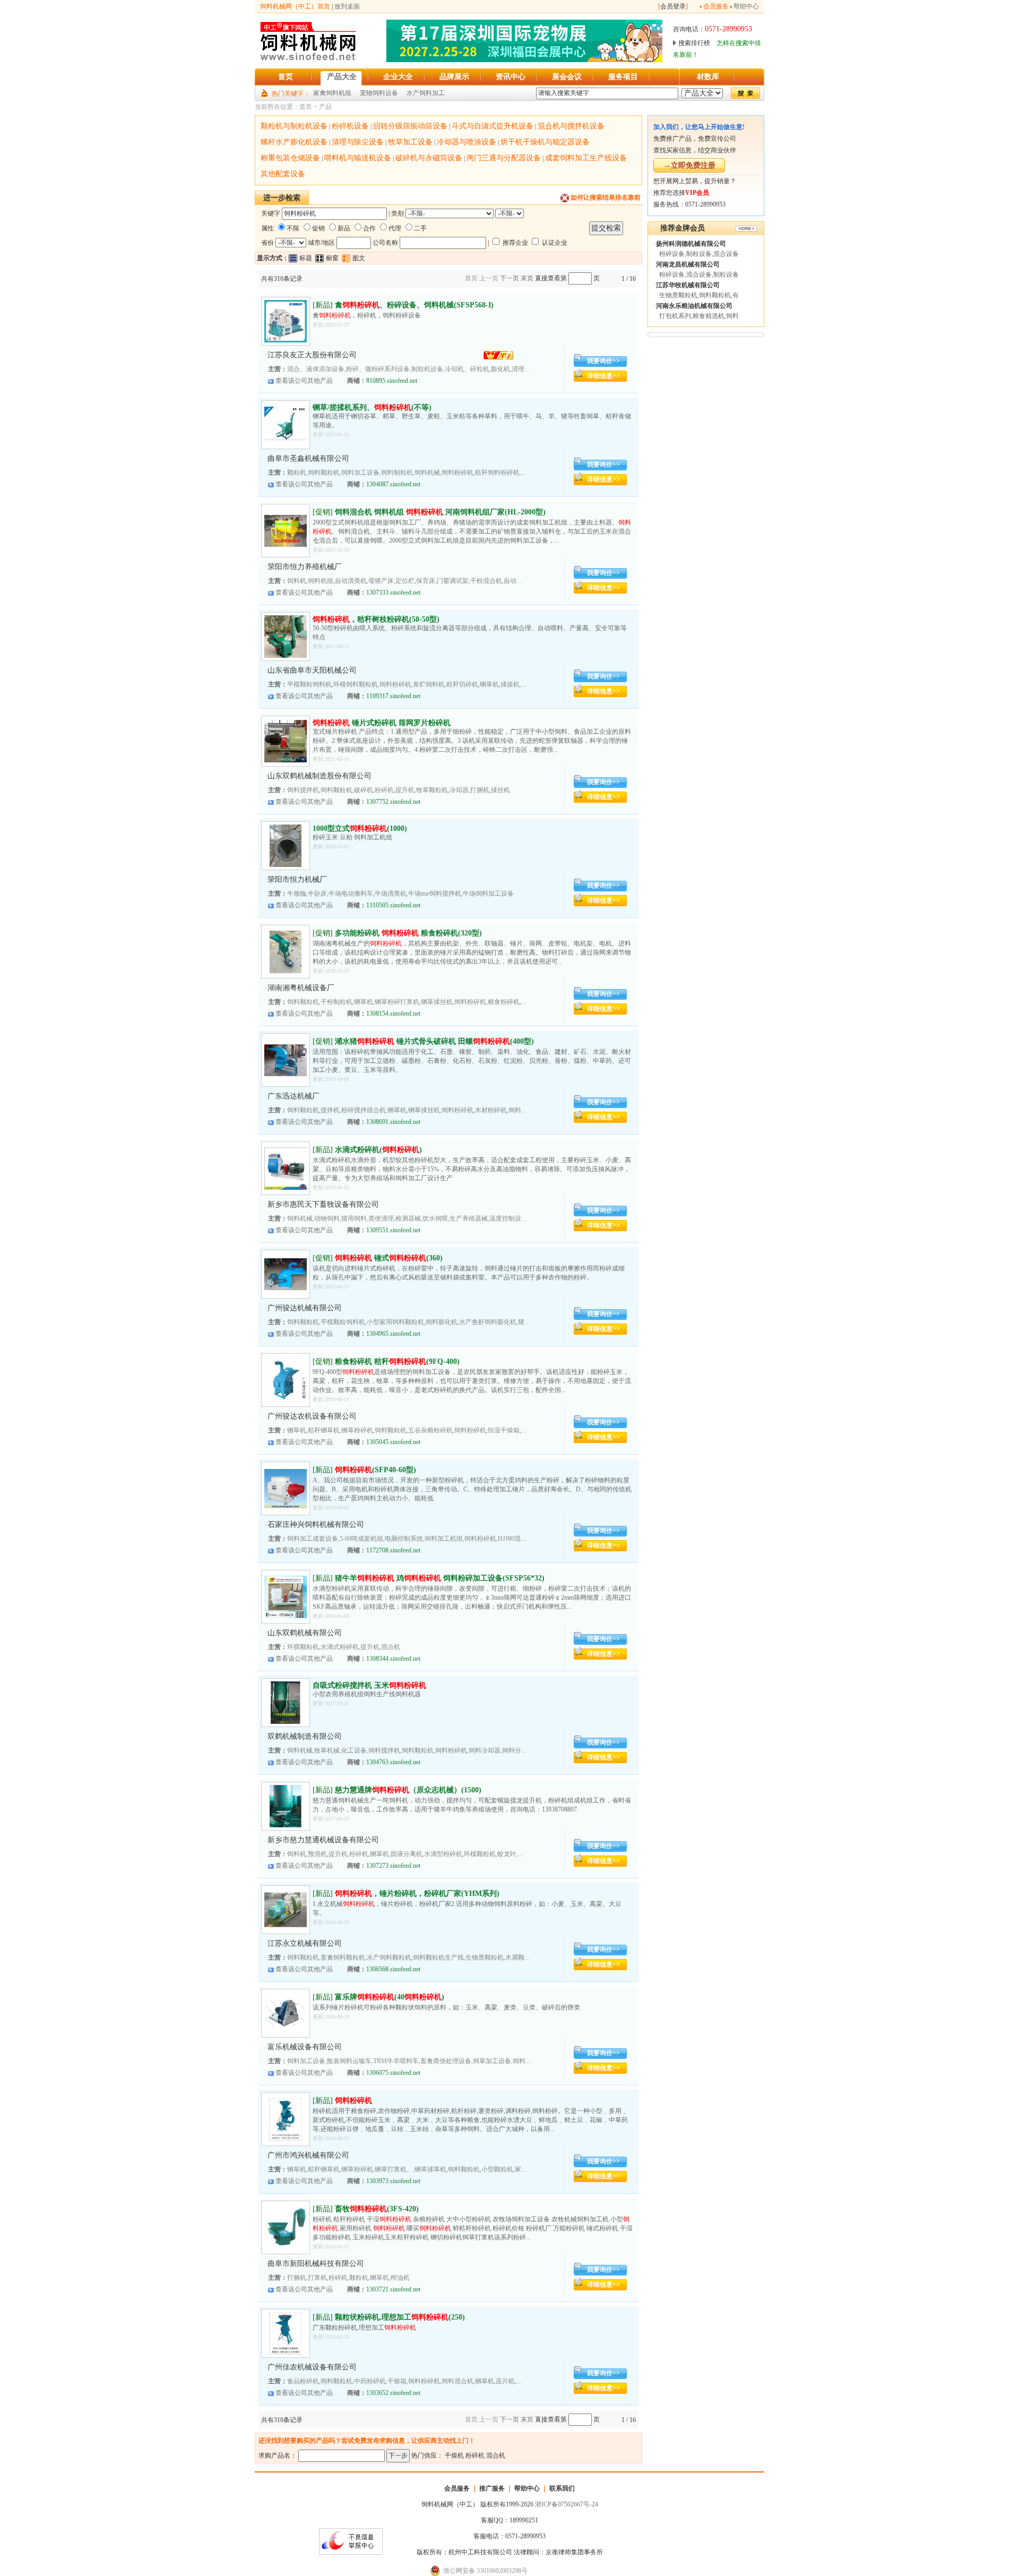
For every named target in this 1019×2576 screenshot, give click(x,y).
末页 (527, 278)
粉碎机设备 (350, 126)
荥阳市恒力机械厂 (297, 879)
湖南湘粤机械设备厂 (301, 988)
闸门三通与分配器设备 (504, 158)
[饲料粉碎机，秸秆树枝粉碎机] (286, 656)
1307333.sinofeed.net (393, 593)
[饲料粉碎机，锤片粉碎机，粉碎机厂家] (286, 1929)
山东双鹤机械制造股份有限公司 (319, 776)
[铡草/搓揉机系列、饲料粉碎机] (286, 444)
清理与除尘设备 (358, 142)
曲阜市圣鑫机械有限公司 (308, 458)
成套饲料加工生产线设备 (586, 158)
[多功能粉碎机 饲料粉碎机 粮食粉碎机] (286, 971)
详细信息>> (603, 376)
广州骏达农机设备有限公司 (312, 1416)
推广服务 (492, 2488)
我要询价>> (603, 361)
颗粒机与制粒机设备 (294, 126)
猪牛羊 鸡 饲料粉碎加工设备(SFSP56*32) (440, 1578)
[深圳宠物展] (524, 60)
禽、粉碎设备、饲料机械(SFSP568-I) (414, 305)
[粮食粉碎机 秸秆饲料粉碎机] (286, 1399)
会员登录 (673, 6)
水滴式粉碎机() (378, 1150)
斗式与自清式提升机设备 (493, 126)
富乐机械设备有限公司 (305, 2047)
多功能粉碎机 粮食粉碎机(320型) (408, 933)
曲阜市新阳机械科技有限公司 (316, 2264)
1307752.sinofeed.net (393, 802)
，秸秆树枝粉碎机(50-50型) (376, 619)
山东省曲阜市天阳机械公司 (312, 670)
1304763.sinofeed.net (393, 1762)
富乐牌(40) (390, 1997)
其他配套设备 (283, 174)
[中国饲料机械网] (308, 60)
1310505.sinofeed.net (393, 905)
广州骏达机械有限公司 (305, 1308)
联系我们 (562, 2488)
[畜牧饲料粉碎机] (286, 2247)
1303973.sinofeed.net (393, 2181)
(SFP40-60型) (375, 1470)
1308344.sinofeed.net (393, 1659)
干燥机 (454, 2455)
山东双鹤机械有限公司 (305, 1633)
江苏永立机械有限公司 (305, 1943)
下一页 (509, 278)
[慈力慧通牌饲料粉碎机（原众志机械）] (286, 1825)
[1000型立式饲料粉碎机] (286, 865)
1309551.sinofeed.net (393, 1230)
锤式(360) (389, 1258)
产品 (325, 107)
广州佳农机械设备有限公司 (312, 2367)
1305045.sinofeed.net (393, 1442)
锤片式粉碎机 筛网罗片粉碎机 (382, 723)
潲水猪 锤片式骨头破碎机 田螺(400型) (434, 1041)
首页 (306, 107)
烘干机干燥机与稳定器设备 (545, 142)
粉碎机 (475, 2455)
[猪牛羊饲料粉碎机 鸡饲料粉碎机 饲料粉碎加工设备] (286, 1616)
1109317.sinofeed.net (393, 696)
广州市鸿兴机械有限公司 (308, 2155)
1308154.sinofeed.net (393, 1014)
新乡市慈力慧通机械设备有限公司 (323, 1840)
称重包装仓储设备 (290, 158)
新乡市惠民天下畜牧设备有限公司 (323, 1204)
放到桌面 (347, 6)
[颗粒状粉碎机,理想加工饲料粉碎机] (286, 2352)
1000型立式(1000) (360, 828)
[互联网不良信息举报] (351, 2553)
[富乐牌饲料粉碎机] (286, 2032)
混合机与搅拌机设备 (571, 126)
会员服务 (716, 6)
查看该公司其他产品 (304, 381)
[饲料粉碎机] (286, 1508)
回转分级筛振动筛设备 (410, 126)
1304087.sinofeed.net (393, 484)
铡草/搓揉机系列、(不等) (372, 407)
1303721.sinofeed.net (393, 2289)
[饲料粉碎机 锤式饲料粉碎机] (286, 1293)
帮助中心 (746, 6)
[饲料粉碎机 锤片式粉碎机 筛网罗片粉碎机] (286, 760)
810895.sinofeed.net (392, 381)
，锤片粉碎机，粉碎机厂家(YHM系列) (417, 1894)
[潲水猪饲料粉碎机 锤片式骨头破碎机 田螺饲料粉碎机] (286, 1079)
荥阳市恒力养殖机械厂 (305, 567)
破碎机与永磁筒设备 (429, 158)
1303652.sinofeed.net (393, 2393)
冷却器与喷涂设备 (467, 142)
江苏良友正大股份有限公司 (312, 355)
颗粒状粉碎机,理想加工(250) (400, 2317)
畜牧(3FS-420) (377, 2209)
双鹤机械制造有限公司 (305, 1736)
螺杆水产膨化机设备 (294, 142)
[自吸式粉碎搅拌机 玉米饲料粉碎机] (286, 1722)
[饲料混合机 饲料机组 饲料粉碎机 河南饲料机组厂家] (286, 550)
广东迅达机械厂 (293, 1096)
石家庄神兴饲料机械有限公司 (316, 1525)
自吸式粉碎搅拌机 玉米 (369, 1685)
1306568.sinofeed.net (393, 1969)
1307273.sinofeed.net (393, 1866)
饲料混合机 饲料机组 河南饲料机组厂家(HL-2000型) (440, 512)
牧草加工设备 (410, 142)
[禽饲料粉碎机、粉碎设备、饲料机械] (286, 340)
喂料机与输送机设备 (358, 158)
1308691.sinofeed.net (393, 1122)
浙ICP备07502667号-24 (567, 2504)
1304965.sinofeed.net (393, 1334)
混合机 (496, 2455)
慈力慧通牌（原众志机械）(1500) (408, 1790)
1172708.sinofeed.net (393, 1550)
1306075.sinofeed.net (393, 2073)
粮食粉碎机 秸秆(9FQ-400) (397, 1362)
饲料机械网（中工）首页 (295, 6)
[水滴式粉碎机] (286, 1188)
